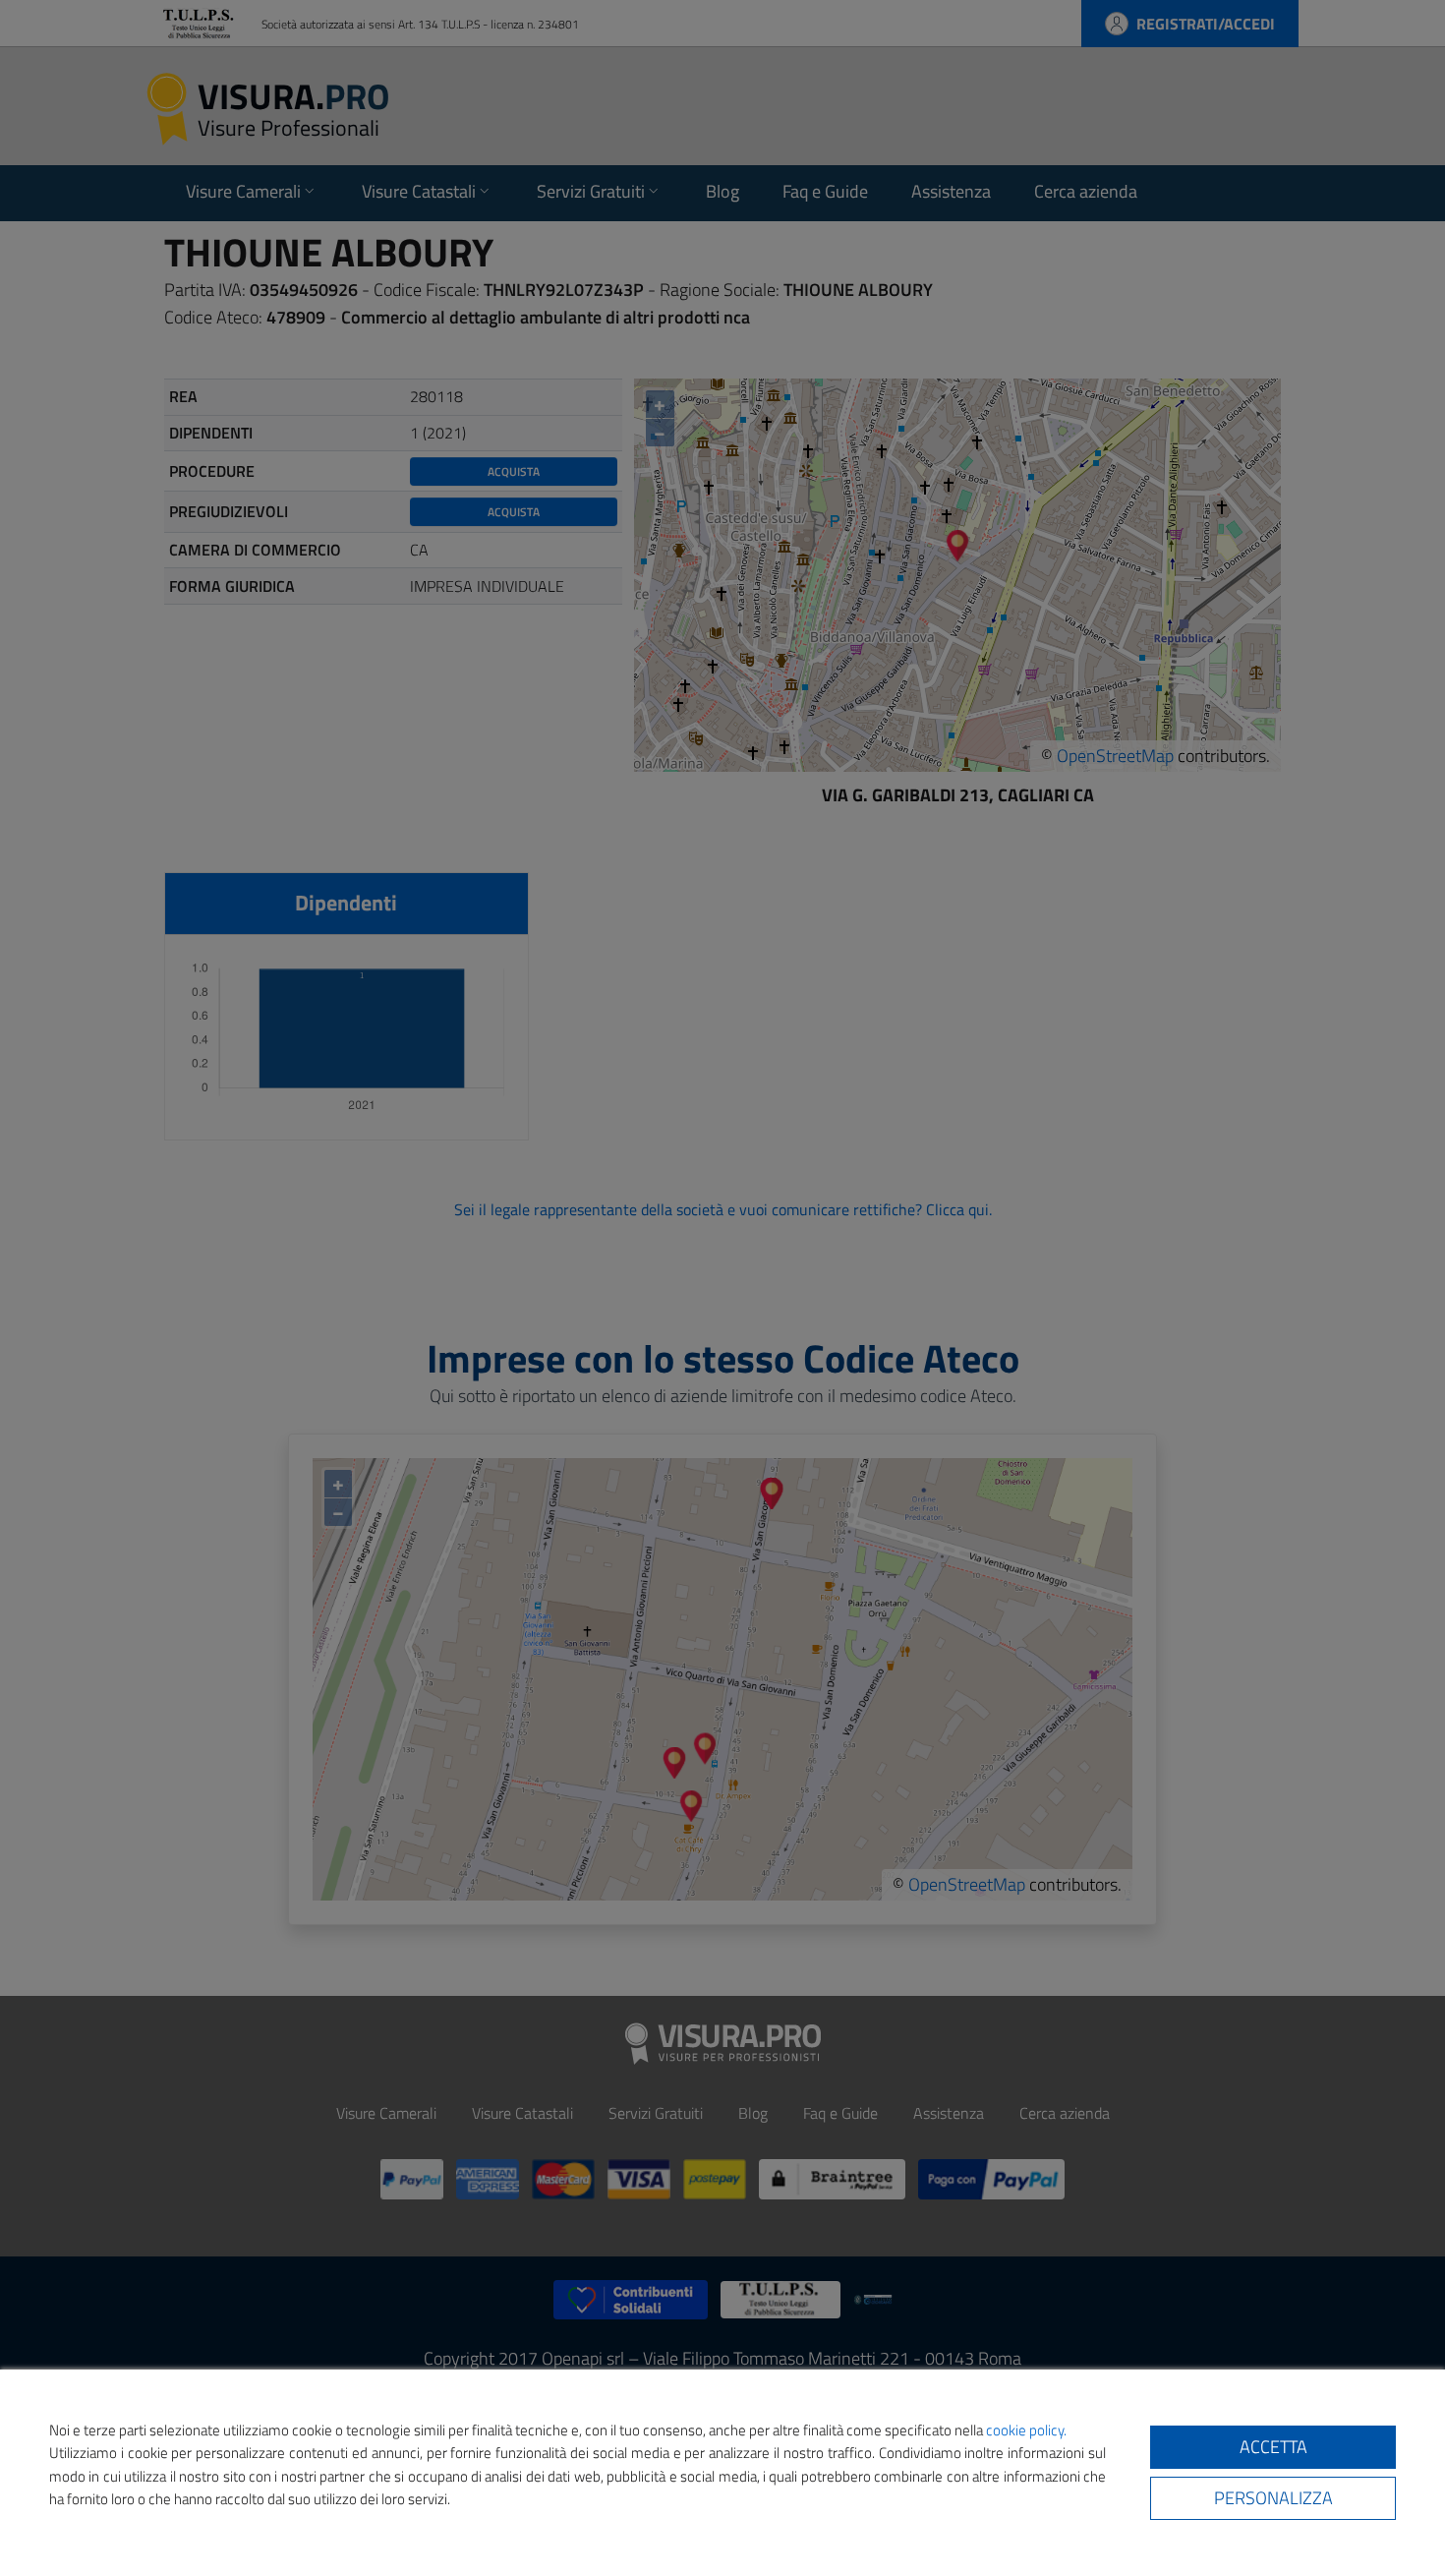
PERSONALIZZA (1273, 2498)
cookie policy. (1026, 2430)
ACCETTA (1273, 2447)
